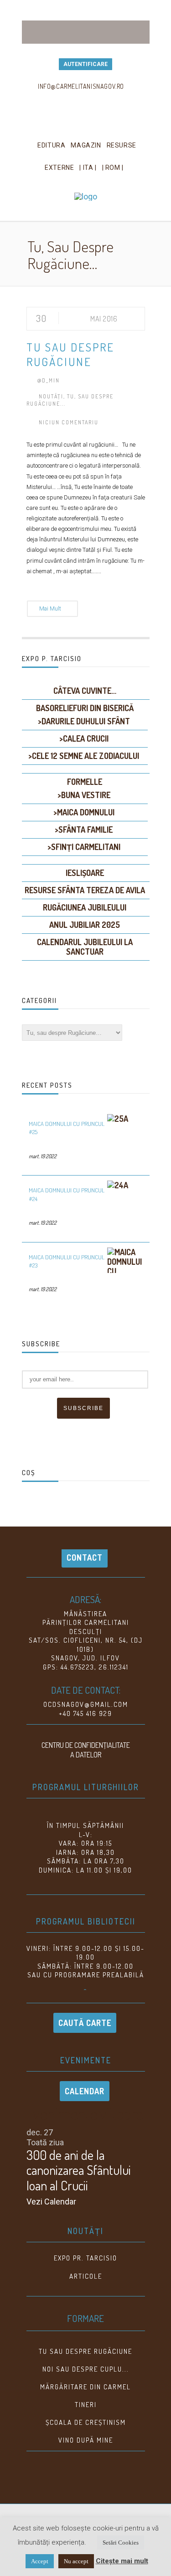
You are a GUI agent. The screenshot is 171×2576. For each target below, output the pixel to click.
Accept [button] (40, 2561)
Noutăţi (51, 396)
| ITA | (88, 168)
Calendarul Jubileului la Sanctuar (85, 947)
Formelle (85, 782)
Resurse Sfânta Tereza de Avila (85, 890)
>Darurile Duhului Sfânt (84, 721)
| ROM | (113, 168)
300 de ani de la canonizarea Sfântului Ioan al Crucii (79, 2170)
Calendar (85, 2091)
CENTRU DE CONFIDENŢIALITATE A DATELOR (86, 1750)
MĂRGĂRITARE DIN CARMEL (85, 2387)
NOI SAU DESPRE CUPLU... (86, 2369)
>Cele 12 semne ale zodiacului (84, 756)
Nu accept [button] (76, 2561)
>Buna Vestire (84, 795)
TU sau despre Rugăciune (70, 354)
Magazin (86, 145)
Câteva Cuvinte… (85, 691)
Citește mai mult (122, 2561)
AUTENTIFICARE (85, 64)
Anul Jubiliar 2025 (85, 925)
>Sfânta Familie (84, 830)
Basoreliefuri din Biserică (85, 708)
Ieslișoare (85, 873)
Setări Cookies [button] (121, 2543)
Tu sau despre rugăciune (85, 2351)
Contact (85, 1558)
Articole (86, 2276)
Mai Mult (50, 609)
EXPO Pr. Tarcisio (85, 2258)
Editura (51, 145)
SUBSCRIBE (83, 1408)
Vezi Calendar (51, 2202)
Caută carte (85, 2023)
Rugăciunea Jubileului (85, 907)
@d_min (48, 380)
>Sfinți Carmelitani (84, 847)
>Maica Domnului (84, 812)
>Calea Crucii (84, 738)
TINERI (86, 2405)
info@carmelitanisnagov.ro (81, 86)
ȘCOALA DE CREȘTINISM (86, 2422)
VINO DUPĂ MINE (86, 2440)
